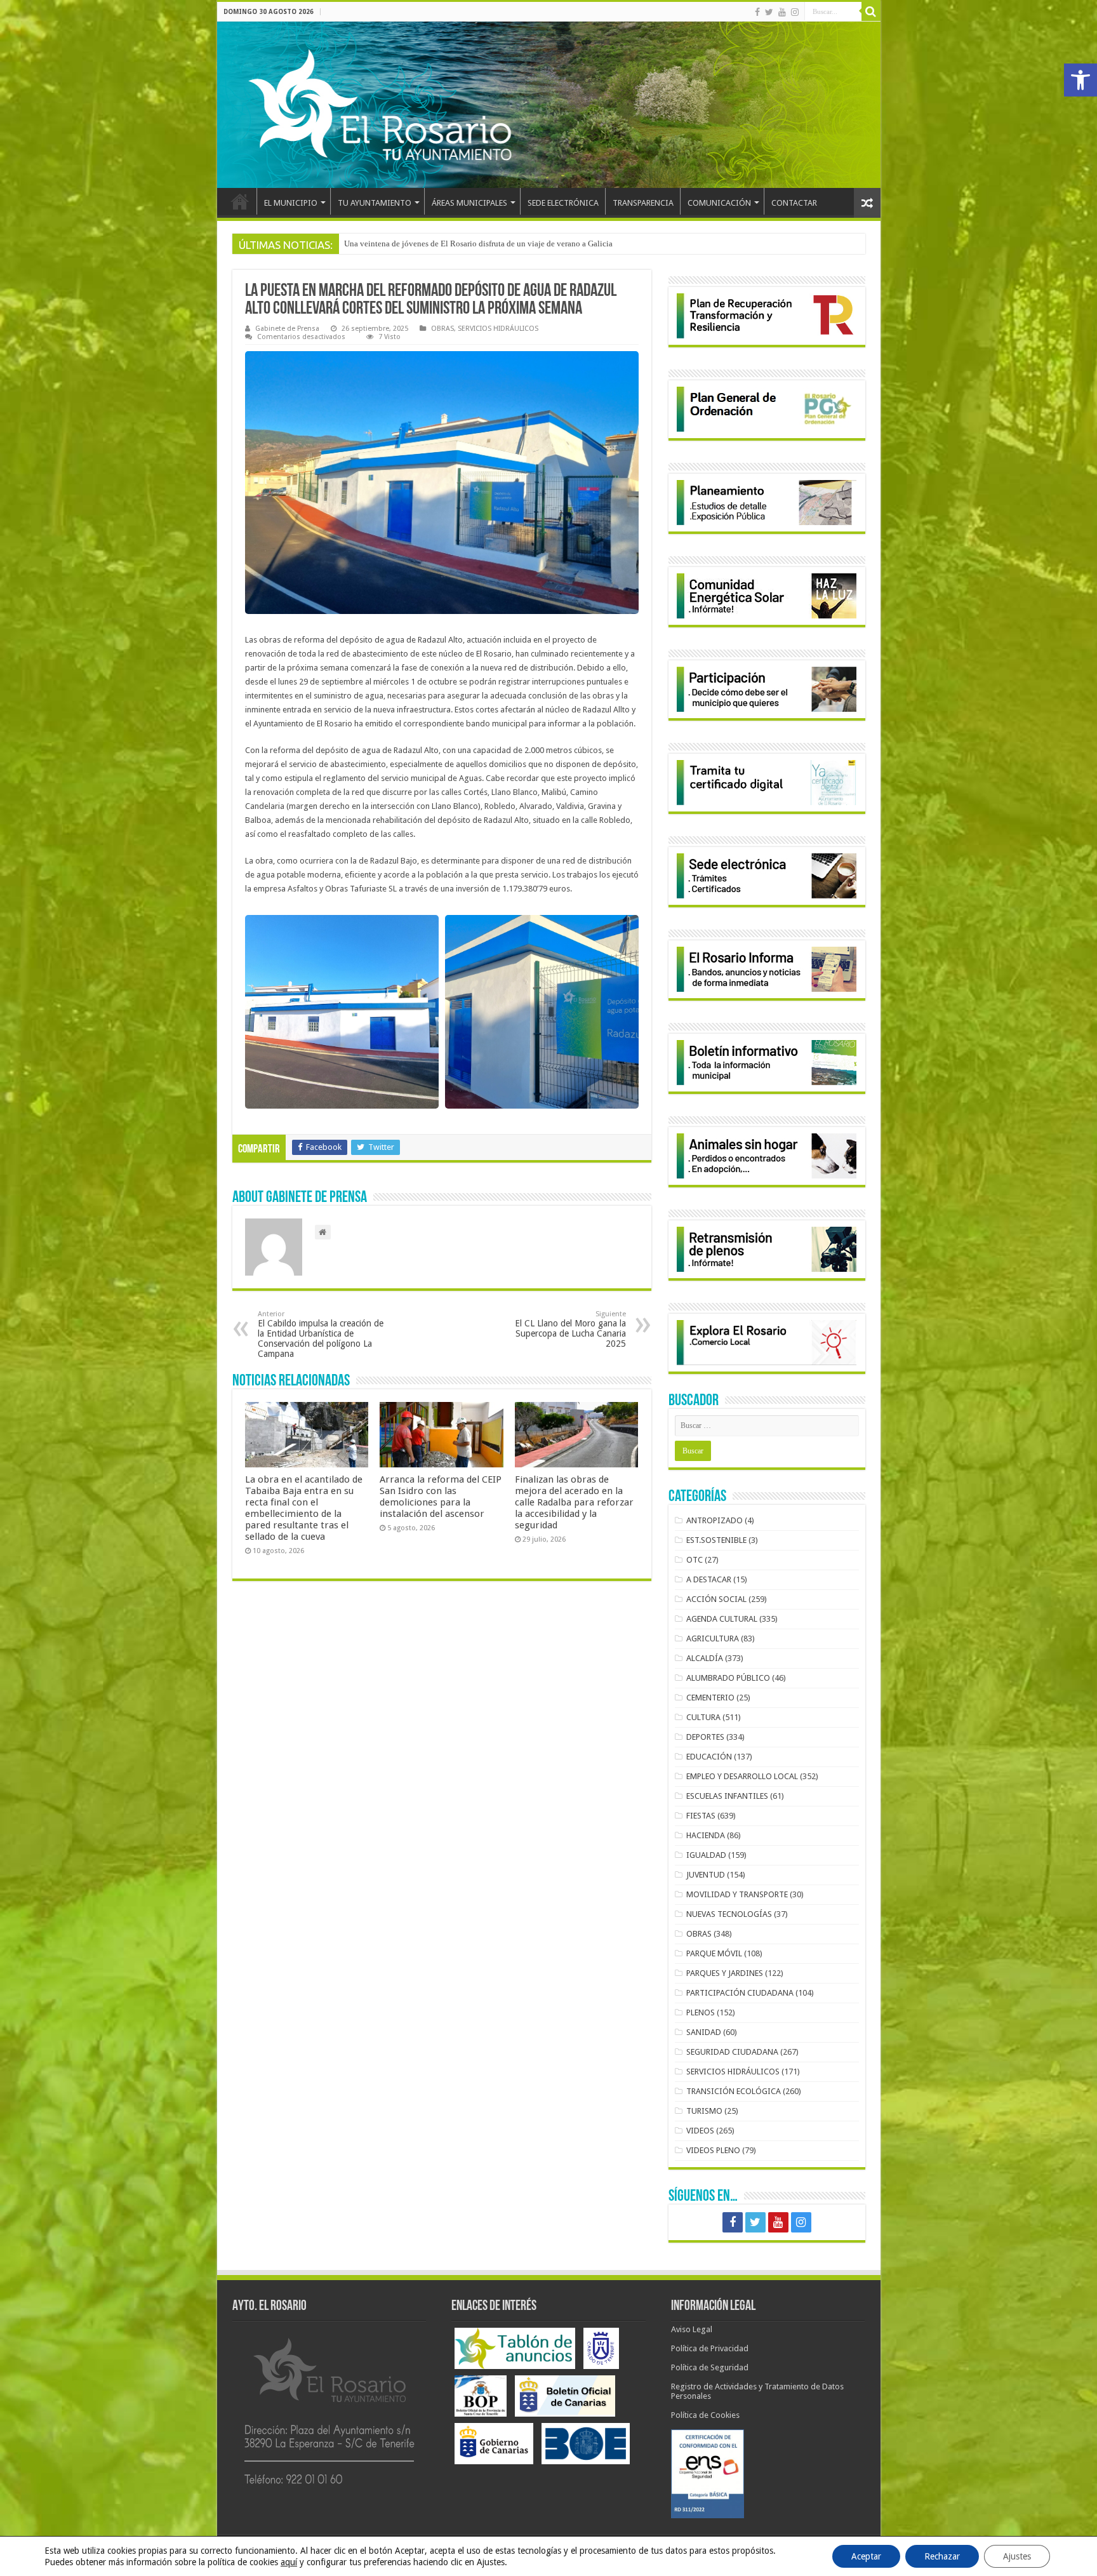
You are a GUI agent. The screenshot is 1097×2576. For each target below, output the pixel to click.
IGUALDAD (706, 1855)
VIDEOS (700, 2131)
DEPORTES (705, 1737)
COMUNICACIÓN (719, 203)
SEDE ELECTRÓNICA (563, 203)
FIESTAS (701, 1816)
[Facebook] (757, 12)
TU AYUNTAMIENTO (375, 203)
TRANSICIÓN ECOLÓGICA (734, 2091)
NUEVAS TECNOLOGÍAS (729, 1914)
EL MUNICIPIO (291, 203)
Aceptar (866, 2556)
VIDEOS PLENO (713, 2150)
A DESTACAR (709, 1579)
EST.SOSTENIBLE (716, 1540)
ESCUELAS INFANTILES (727, 1796)
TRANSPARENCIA (643, 203)
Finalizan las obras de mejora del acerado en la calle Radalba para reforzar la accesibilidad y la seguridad (574, 1502)
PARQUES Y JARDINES (725, 1973)
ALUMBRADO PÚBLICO (728, 1678)
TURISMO (704, 2111)
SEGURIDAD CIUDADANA (732, 2052)
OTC (695, 1560)
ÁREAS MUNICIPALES (469, 203)
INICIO (240, 201)
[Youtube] (782, 12)
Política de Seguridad (710, 2367)
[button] (1080, 80)
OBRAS (442, 329)
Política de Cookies (705, 2415)
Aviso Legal (692, 2329)
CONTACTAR (794, 203)
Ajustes (1017, 2556)
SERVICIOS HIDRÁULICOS (498, 329)
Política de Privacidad (710, 2348)
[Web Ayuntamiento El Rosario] (549, 105)
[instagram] (795, 12)
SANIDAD (704, 2032)
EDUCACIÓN (709, 1757)
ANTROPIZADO (715, 1520)
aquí (289, 2562)
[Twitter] (769, 12)
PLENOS (701, 2012)
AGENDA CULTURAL (722, 1619)
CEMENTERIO (710, 1698)
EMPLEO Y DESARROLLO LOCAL (742, 1776)
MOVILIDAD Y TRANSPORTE (737, 1894)
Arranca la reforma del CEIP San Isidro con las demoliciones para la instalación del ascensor (441, 1497)
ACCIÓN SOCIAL (716, 1599)
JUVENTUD (706, 1875)
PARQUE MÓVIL (714, 1953)
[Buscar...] (871, 11)
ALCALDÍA (705, 1658)
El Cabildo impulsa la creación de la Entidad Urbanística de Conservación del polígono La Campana (321, 1334)
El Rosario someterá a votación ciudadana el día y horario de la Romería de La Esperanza (497, 244)
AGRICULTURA (713, 1638)
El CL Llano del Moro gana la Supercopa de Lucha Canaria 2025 (570, 1329)
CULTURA (703, 1717)
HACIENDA (706, 1835)
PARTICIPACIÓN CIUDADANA (740, 1993)
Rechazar (942, 2556)
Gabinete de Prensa (287, 329)
